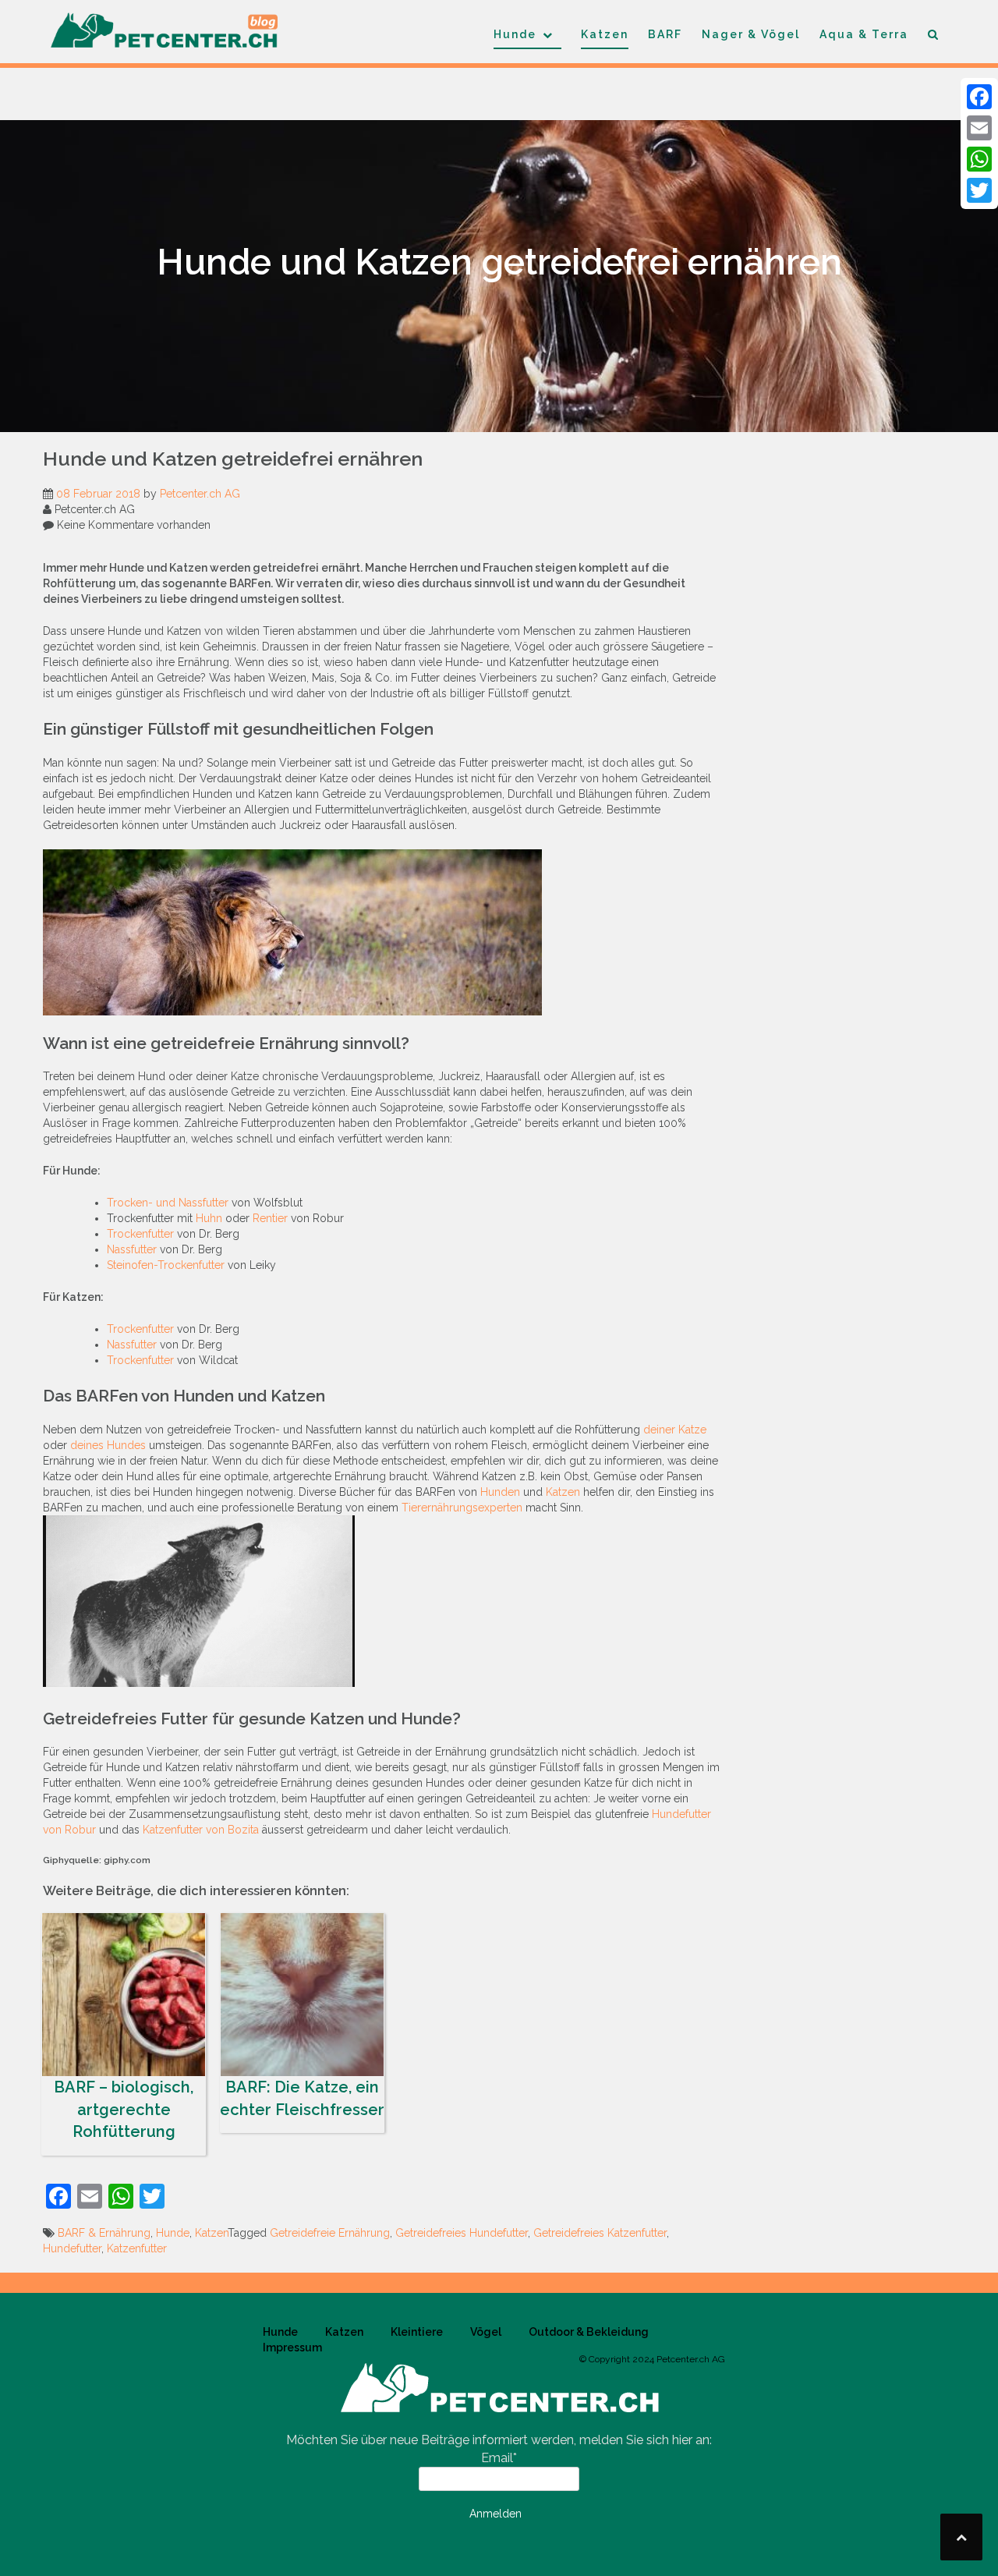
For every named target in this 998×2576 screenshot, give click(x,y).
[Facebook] (979, 97)
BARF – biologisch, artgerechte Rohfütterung (124, 2109)
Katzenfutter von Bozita (201, 1830)
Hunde (515, 34)
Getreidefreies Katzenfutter (600, 2233)
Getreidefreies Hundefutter (462, 2233)
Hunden (500, 1492)
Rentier (270, 1218)
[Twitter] (979, 190)
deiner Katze (675, 1430)
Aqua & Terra (864, 34)
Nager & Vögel (751, 34)
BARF (665, 34)
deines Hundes (108, 1445)
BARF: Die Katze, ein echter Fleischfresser (302, 2098)
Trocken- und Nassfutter (168, 1203)
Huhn (209, 1218)
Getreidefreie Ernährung (330, 2233)
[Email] (979, 128)
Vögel (486, 2332)
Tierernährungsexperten (462, 1508)
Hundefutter (72, 2248)
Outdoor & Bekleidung (589, 2332)
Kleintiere (417, 2332)
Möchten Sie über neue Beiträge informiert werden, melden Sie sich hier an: (499, 2440)
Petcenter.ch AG (200, 494)
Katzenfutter (137, 2248)
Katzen (605, 34)
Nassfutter (132, 1249)
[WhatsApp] (979, 159)
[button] (934, 37)
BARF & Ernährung (104, 2233)
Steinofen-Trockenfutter (166, 1265)
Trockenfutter (140, 1234)
